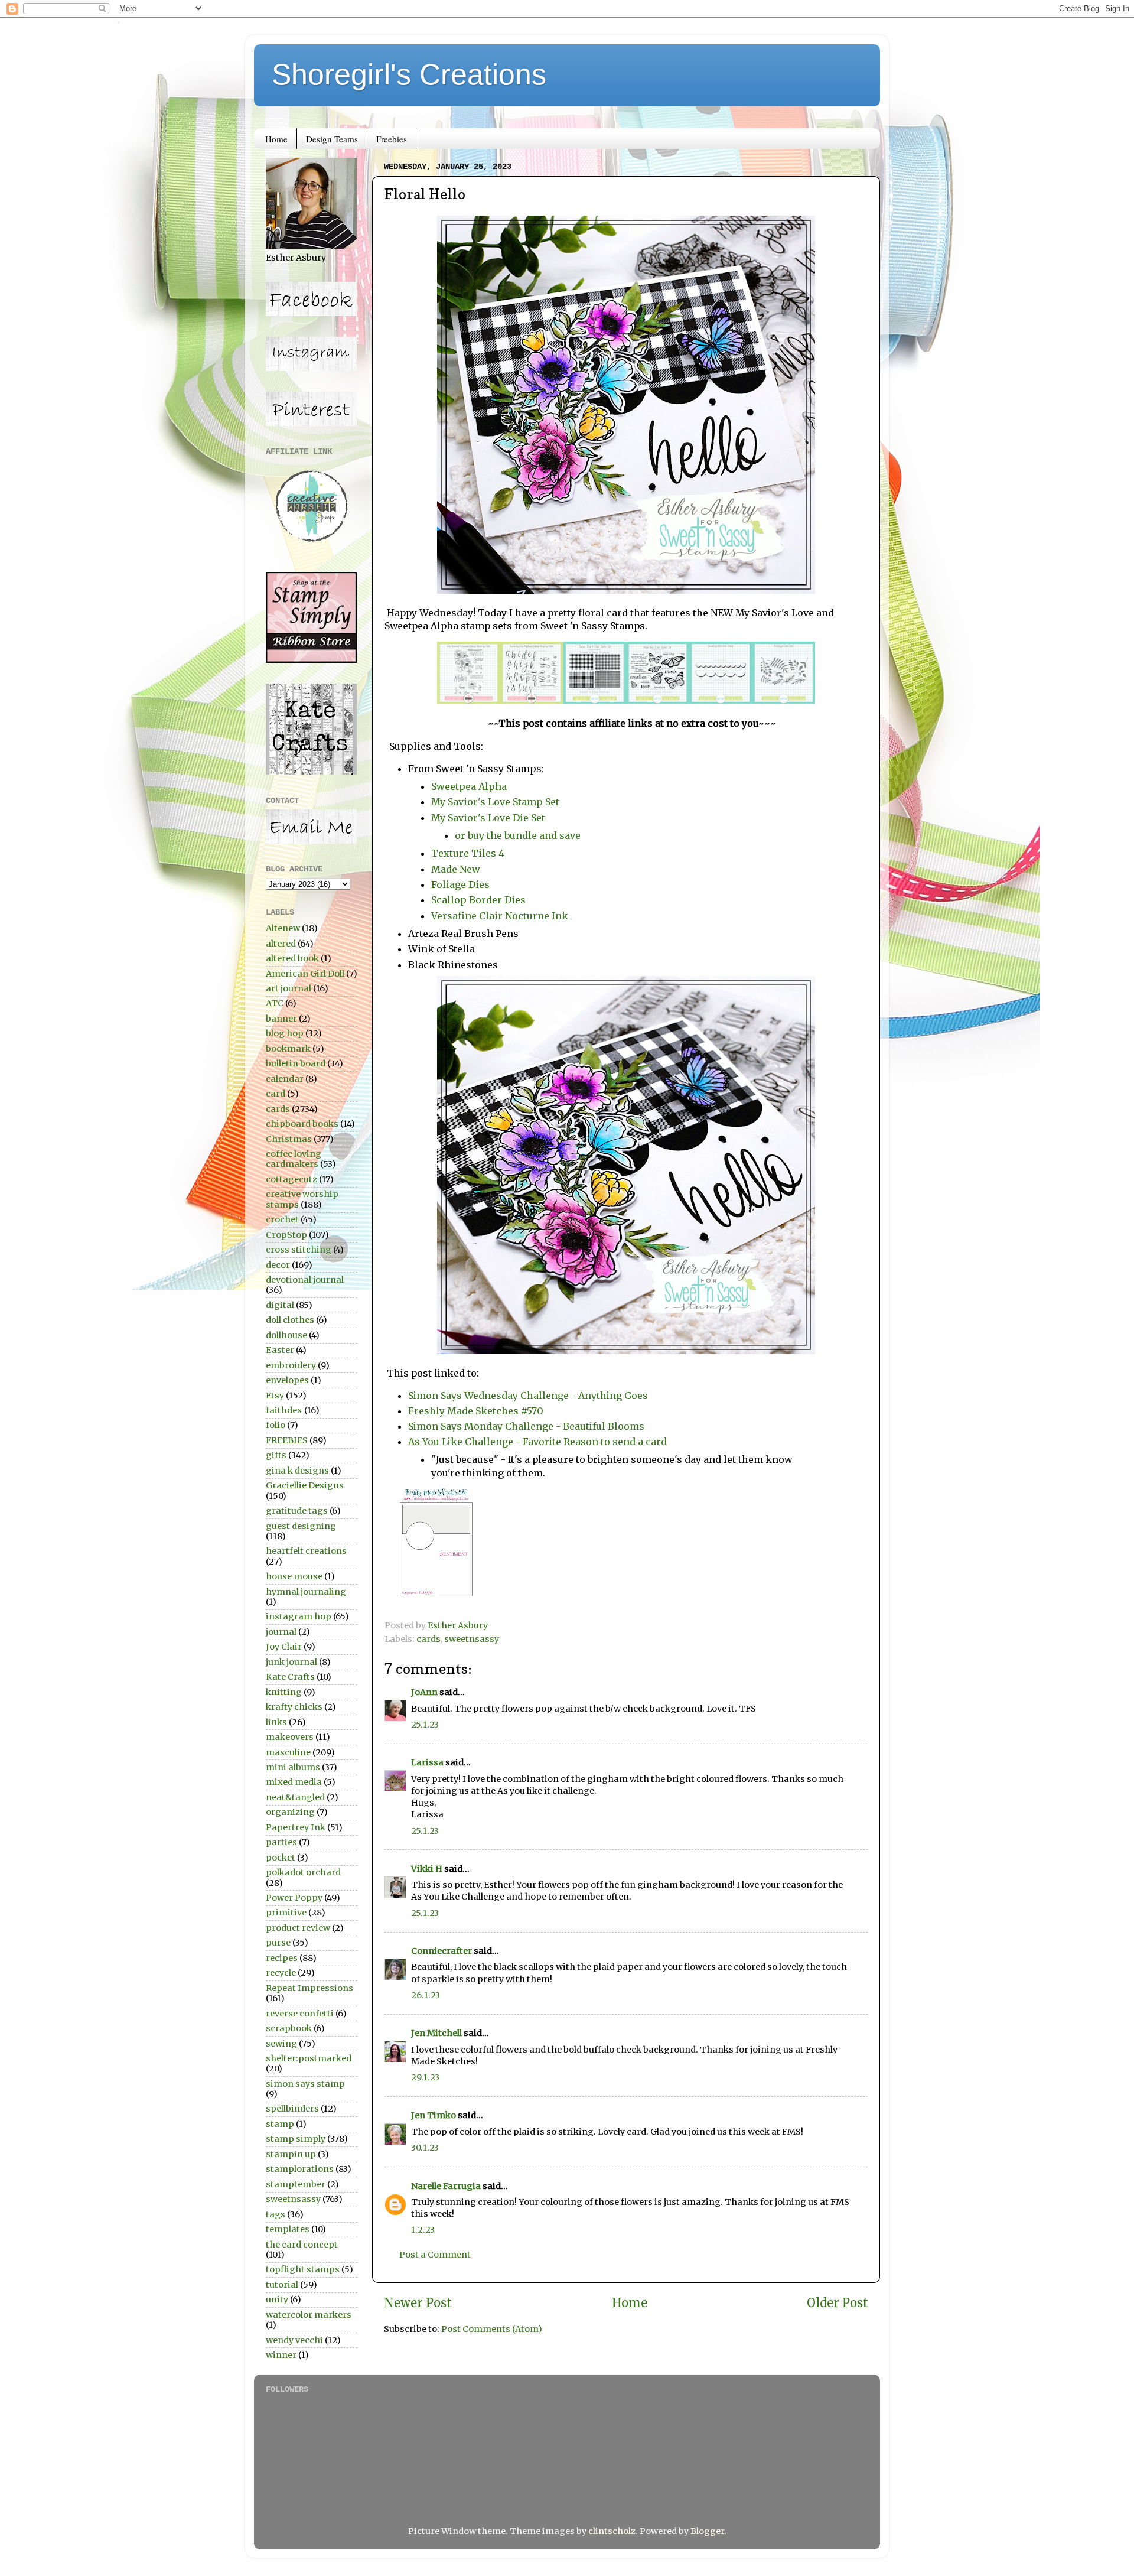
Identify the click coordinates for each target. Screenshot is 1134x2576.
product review (298, 1928)
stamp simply (296, 2139)
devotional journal (305, 1280)
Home (276, 139)
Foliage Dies (460, 884)
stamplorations (300, 2169)
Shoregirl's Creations (409, 74)
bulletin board (296, 1063)
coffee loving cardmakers (294, 1159)
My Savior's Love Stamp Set (495, 802)
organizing (290, 1812)
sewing (281, 2044)
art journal (289, 988)
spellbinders (292, 2109)
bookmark (288, 1049)
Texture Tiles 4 (468, 853)
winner (281, 2355)
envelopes (287, 1380)
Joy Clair (284, 1647)
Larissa (427, 1762)
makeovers (290, 1737)
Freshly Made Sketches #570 (476, 1411)
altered (281, 944)
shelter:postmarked (309, 2058)
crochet (282, 1219)
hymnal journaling (306, 1592)
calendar (285, 1079)
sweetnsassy (472, 1639)
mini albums (293, 1767)
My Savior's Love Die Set (488, 818)
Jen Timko (434, 2115)
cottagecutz (291, 1179)
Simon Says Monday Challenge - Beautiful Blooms (526, 1426)
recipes (282, 1958)
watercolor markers (309, 2315)
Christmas (289, 1139)
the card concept (302, 2245)
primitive (286, 1913)
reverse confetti (300, 2014)
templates (288, 2229)
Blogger (707, 2531)
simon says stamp (305, 2084)
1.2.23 (423, 2230)
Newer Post (418, 2303)
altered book (292, 958)
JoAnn (424, 1692)
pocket (281, 1858)
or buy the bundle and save (518, 835)
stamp (280, 2124)
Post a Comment (435, 2255)
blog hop (285, 1033)
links (276, 1722)
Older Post (838, 2303)
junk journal (291, 1662)
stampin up (291, 2154)
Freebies (392, 139)
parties (281, 1842)
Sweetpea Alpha (469, 786)
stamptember (296, 2184)
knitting (284, 1692)
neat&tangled (295, 1797)
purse (278, 1943)
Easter (280, 1350)
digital (280, 1305)
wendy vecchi (294, 2340)
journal (281, 1632)
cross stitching (299, 1250)
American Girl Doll (305, 974)
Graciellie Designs (305, 1485)
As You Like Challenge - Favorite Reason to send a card (537, 1442)
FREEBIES (287, 1440)
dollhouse (286, 1335)
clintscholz (612, 2531)
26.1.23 (426, 1995)
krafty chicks (294, 1707)
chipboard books (302, 1124)
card (276, 1094)
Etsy (275, 1396)
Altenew (283, 928)
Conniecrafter (441, 1951)
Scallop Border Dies (478, 900)
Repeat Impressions (309, 1988)
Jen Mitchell (436, 2033)
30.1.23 (425, 2148)
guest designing (301, 1526)
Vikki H (427, 1869)
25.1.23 (425, 1725)
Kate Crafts (290, 1677)
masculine (288, 1752)
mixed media (294, 1782)
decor (278, 1265)
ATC (275, 1003)
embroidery (291, 1365)
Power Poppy (294, 1898)
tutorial (282, 2285)
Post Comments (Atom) (492, 2329)
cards (428, 1639)
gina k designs (297, 1471)
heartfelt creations (306, 1551)
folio (276, 1425)
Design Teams (332, 139)
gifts (276, 1455)
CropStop (286, 1235)
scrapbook (289, 2028)
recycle (281, 1973)
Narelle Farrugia (446, 2186)
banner (281, 1019)
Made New (456, 869)
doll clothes (290, 1320)
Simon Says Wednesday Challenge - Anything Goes (528, 1396)
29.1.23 (425, 2077)
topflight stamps (303, 2269)
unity (277, 2299)
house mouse (294, 1576)
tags (276, 2214)
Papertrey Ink (296, 1827)
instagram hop (299, 1616)
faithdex (284, 1410)
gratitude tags (297, 1511)
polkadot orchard (303, 1872)
